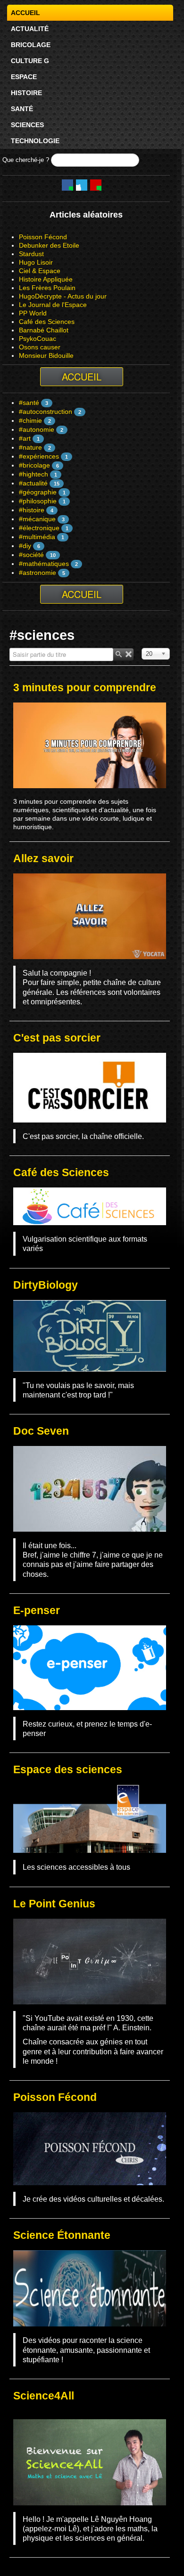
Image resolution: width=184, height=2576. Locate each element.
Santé (22, 109)
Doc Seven (41, 1431)
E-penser (37, 1610)
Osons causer (40, 347)
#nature (30, 447)
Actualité (30, 29)
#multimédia (37, 537)
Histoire (26, 93)
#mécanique (37, 519)
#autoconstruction (46, 412)
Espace (24, 77)
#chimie (30, 420)
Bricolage (31, 45)
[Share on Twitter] (82, 185)
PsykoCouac (38, 339)
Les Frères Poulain (47, 288)
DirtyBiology (46, 1285)
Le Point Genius (54, 1904)
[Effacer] (128, 654)
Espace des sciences (68, 1769)
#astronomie (38, 573)
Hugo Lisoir (36, 262)
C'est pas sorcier (57, 1038)
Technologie (35, 141)
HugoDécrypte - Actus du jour (63, 296)
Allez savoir (43, 858)
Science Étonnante (62, 2235)
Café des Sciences (47, 322)
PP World (33, 313)
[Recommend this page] (96, 185)
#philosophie (38, 501)
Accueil (25, 13)
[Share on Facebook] (67, 185)
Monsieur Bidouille (46, 355)
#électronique (39, 528)
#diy (25, 546)
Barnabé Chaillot (44, 330)
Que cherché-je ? (26, 160)
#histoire (32, 510)
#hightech (33, 474)
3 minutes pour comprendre (85, 687)
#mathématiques (44, 564)
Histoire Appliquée (46, 279)
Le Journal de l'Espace (53, 305)
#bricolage (34, 465)
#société (31, 555)
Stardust (31, 254)
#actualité (33, 483)
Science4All (44, 2396)
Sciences (27, 125)
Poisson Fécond (43, 237)
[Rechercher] (118, 654)
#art (25, 438)
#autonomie (37, 429)
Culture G (30, 61)
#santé (29, 403)
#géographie (38, 492)
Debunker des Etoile (49, 245)
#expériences (39, 456)
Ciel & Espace (40, 271)
